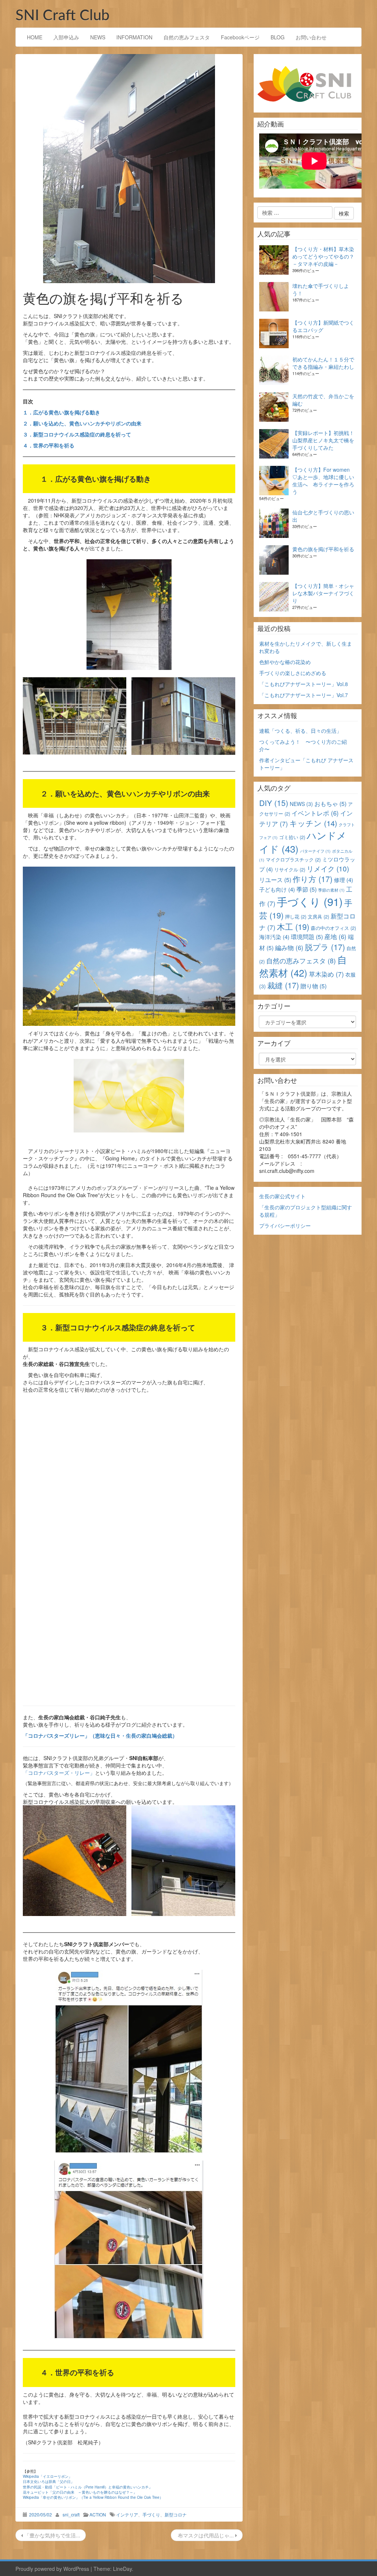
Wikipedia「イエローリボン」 (47, 2476)
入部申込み (66, 37)
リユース (275, 880)
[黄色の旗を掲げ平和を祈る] (129, 169)
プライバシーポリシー (285, 1225)
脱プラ (325, 947)
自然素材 (303, 966)
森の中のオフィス (333, 928)
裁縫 (283, 985)
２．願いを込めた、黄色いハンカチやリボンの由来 (82, 423)
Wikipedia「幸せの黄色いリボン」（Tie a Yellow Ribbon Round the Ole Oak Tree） (93, 2497)
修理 (343, 880)
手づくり (151, 2514)
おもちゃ (330, 804)
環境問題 (307, 937)
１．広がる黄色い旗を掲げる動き (61, 412)
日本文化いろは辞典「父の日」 (49, 2482)
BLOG (278, 37)
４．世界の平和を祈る (49, 445)
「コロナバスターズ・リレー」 (59, 1773)
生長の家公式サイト (282, 1196)
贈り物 (313, 986)
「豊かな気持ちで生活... (52, 2535)
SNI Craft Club (62, 16)
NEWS (98, 37)
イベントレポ (315, 813)
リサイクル (290, 869)
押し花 (296, 916)
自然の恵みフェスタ (187, 37)
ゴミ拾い (292, 837)
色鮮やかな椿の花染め (285, 662)
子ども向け (277, 889)
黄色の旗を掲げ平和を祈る (323, 549)
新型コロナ (176, 2514)
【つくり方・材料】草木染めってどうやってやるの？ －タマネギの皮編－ (323, 256)
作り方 (313, 879)
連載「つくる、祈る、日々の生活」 (300, 731)
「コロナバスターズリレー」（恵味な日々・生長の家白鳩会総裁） (100, 1735)
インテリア (127, 2514)
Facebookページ (240, 37)
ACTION (98, 2514)
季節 (306, 889)
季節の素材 (331, 890)
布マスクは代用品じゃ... (206, 2535)
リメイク (328, 868)
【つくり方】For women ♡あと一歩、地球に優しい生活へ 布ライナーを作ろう (323, 481)
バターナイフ (315, 851)
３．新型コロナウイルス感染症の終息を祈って (77, 434)
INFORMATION (134, 37)
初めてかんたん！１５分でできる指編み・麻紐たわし (323, 363)
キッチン (313, 823)
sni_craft (71, 2514)
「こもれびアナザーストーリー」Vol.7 (304, 695)
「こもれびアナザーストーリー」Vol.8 (304, 684)
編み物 (289, 948)
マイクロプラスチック (293, 859)
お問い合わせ (311, 37)
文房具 (318, 916)
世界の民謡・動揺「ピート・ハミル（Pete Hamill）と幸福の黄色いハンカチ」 (88, 2487)
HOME (35, 37)
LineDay (122, 2569)
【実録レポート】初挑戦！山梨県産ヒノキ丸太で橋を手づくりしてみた (323, 440)
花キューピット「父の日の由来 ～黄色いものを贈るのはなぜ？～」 (80, 2492)
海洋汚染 (274, 937)
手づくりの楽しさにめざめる (293, 673)
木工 (293, 926)
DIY (274, 803)
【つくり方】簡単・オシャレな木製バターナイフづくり (323, 593)
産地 (335, 936)
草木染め (326, 974)
